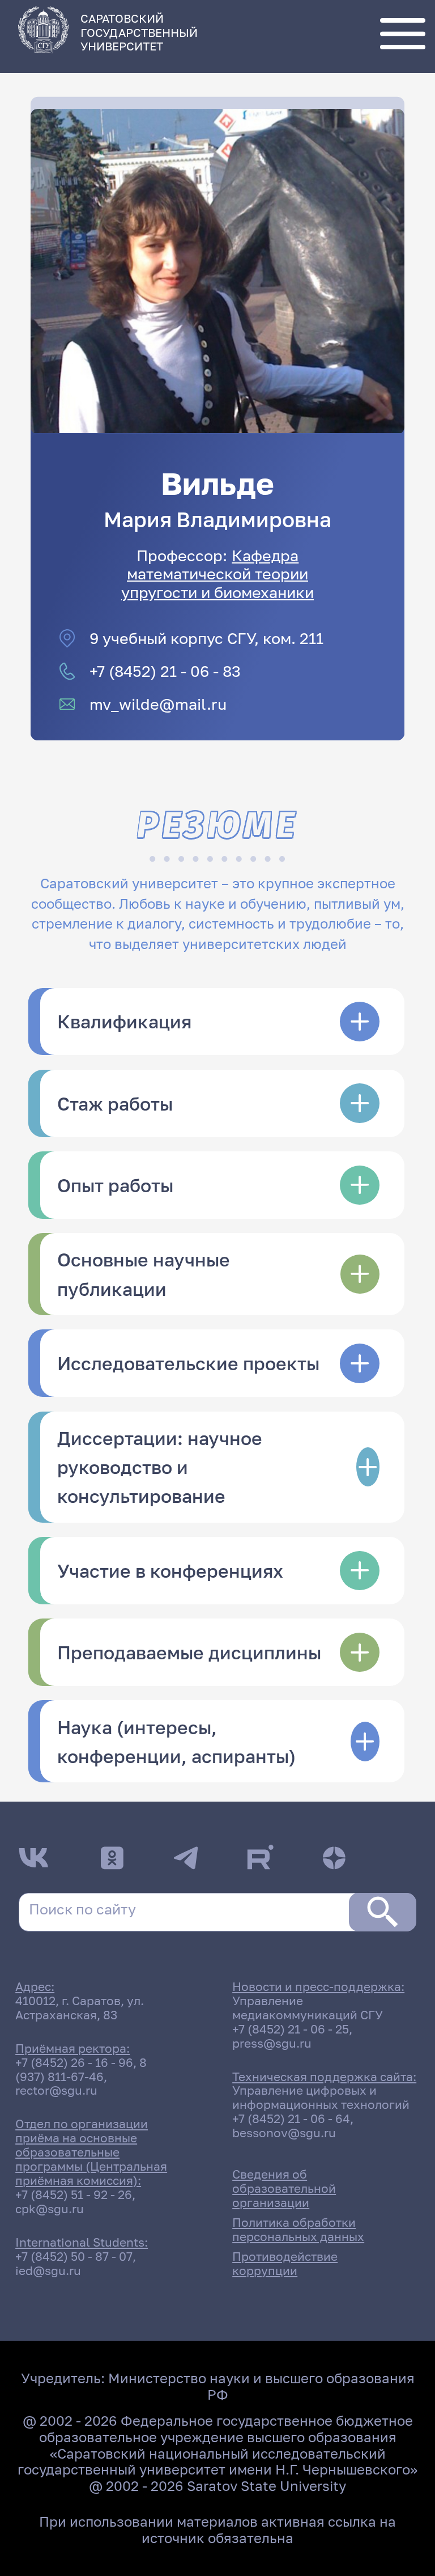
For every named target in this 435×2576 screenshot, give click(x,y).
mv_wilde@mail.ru (158, 704)
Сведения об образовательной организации (284, 2189)
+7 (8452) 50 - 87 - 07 (74, 2257)
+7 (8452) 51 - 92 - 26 (74, 2195)
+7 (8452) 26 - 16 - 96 (74, 2063)
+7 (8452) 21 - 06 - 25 (291, 2029)
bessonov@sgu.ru (284, 2133)
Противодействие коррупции (285, 2264)
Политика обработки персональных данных (298, 2230)
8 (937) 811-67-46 (81, 2070)
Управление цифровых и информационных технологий (321, 2098)
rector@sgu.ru (56, 2090)
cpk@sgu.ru (50, 2209)
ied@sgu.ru (48, 2271)
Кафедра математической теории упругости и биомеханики (217, 573)
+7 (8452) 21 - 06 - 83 (165, 671)
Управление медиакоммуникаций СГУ (308, 2008)
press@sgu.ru (272, 2043)
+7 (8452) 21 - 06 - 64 (291, 2119)
